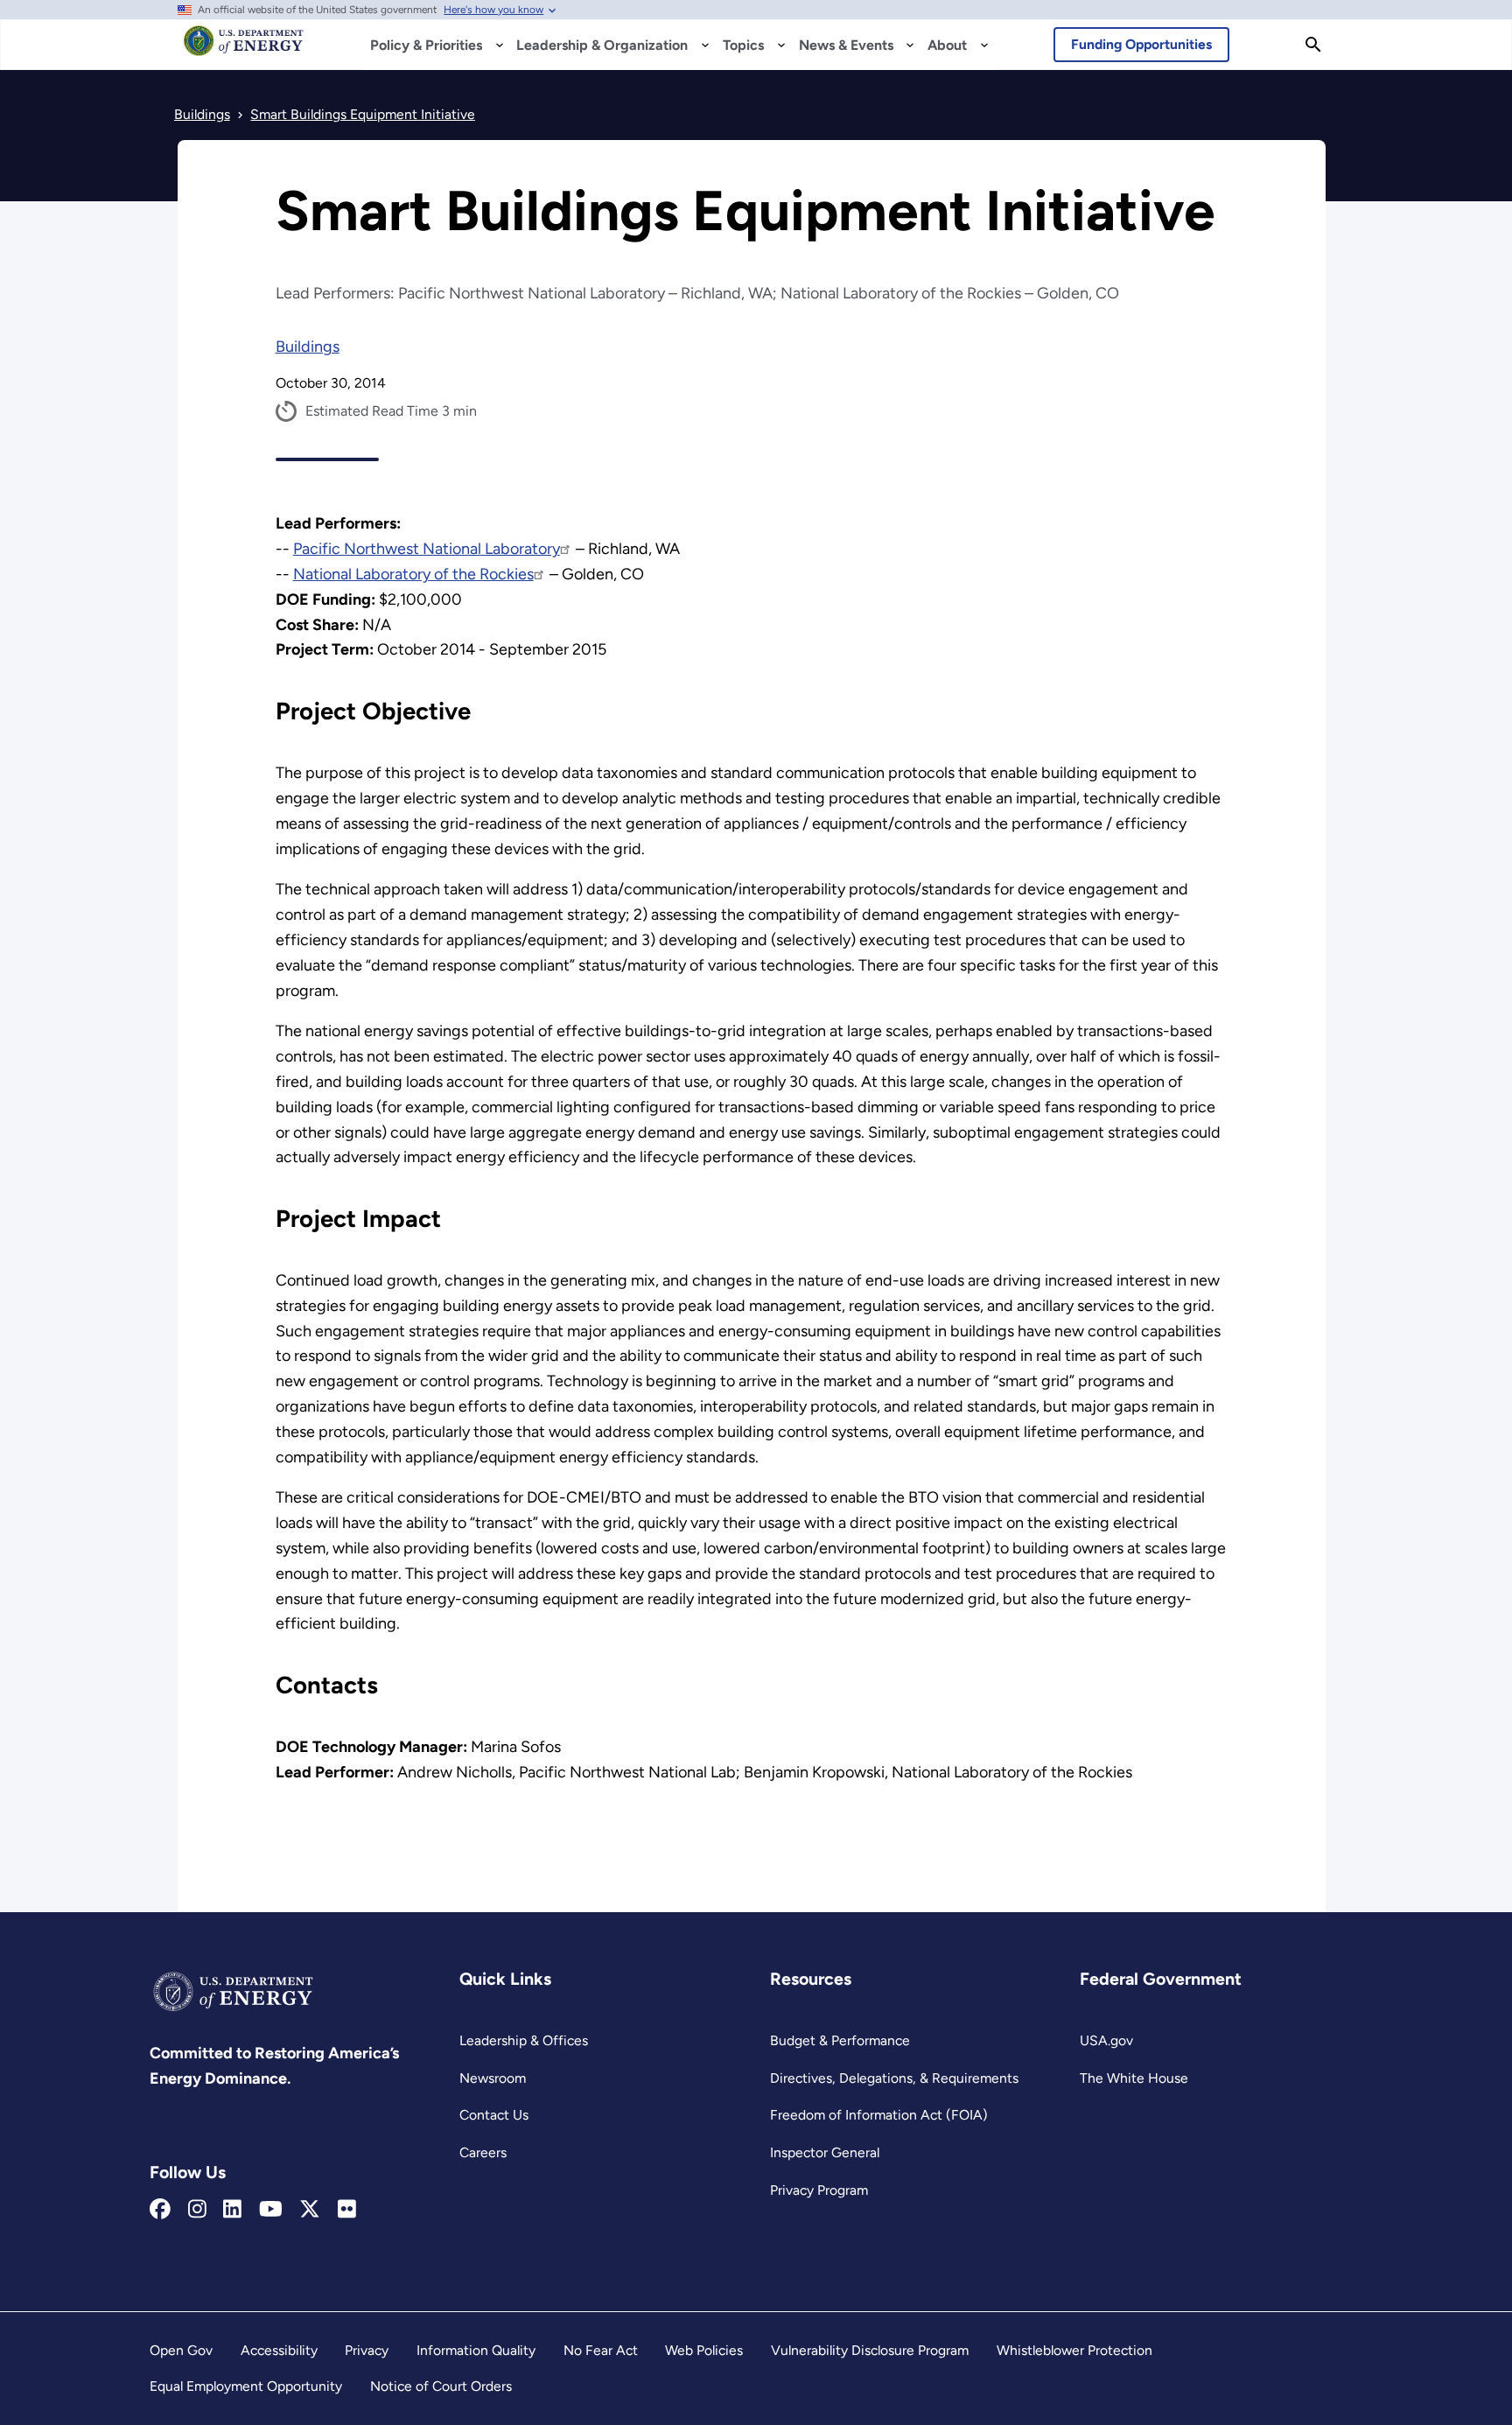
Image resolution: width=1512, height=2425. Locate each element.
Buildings (308, 347)
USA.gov (1106, 2040)
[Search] (1313, 45)
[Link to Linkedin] (232, 2210)
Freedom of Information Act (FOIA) (879, 2115)
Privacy (367, 2350)
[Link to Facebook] (160, 2210)
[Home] (244, 49)
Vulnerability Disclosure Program (870, 2350)
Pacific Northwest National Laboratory (427, 549)
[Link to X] (310, 2210)
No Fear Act (601, 2350)
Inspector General (825, 2152)
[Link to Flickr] (347, 2210)
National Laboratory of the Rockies (413, 574)
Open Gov (181, 2350)
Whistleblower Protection (1074, 2350)
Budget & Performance (840, 2040)
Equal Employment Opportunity (246, 2386)
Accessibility (279, 2350)
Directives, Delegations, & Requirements (894, 2078)
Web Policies (704, 2350)
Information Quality (476, 2350)
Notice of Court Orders (441, 2386)
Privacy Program (819, 2190)
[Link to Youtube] (271, 2210)
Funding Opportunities (1141, 44)
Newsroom (493, 2078)
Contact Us (494, 2115)
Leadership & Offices (524, 2040)
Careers (483, 2152)
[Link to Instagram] (197, 2210)
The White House (1134, 2078)
